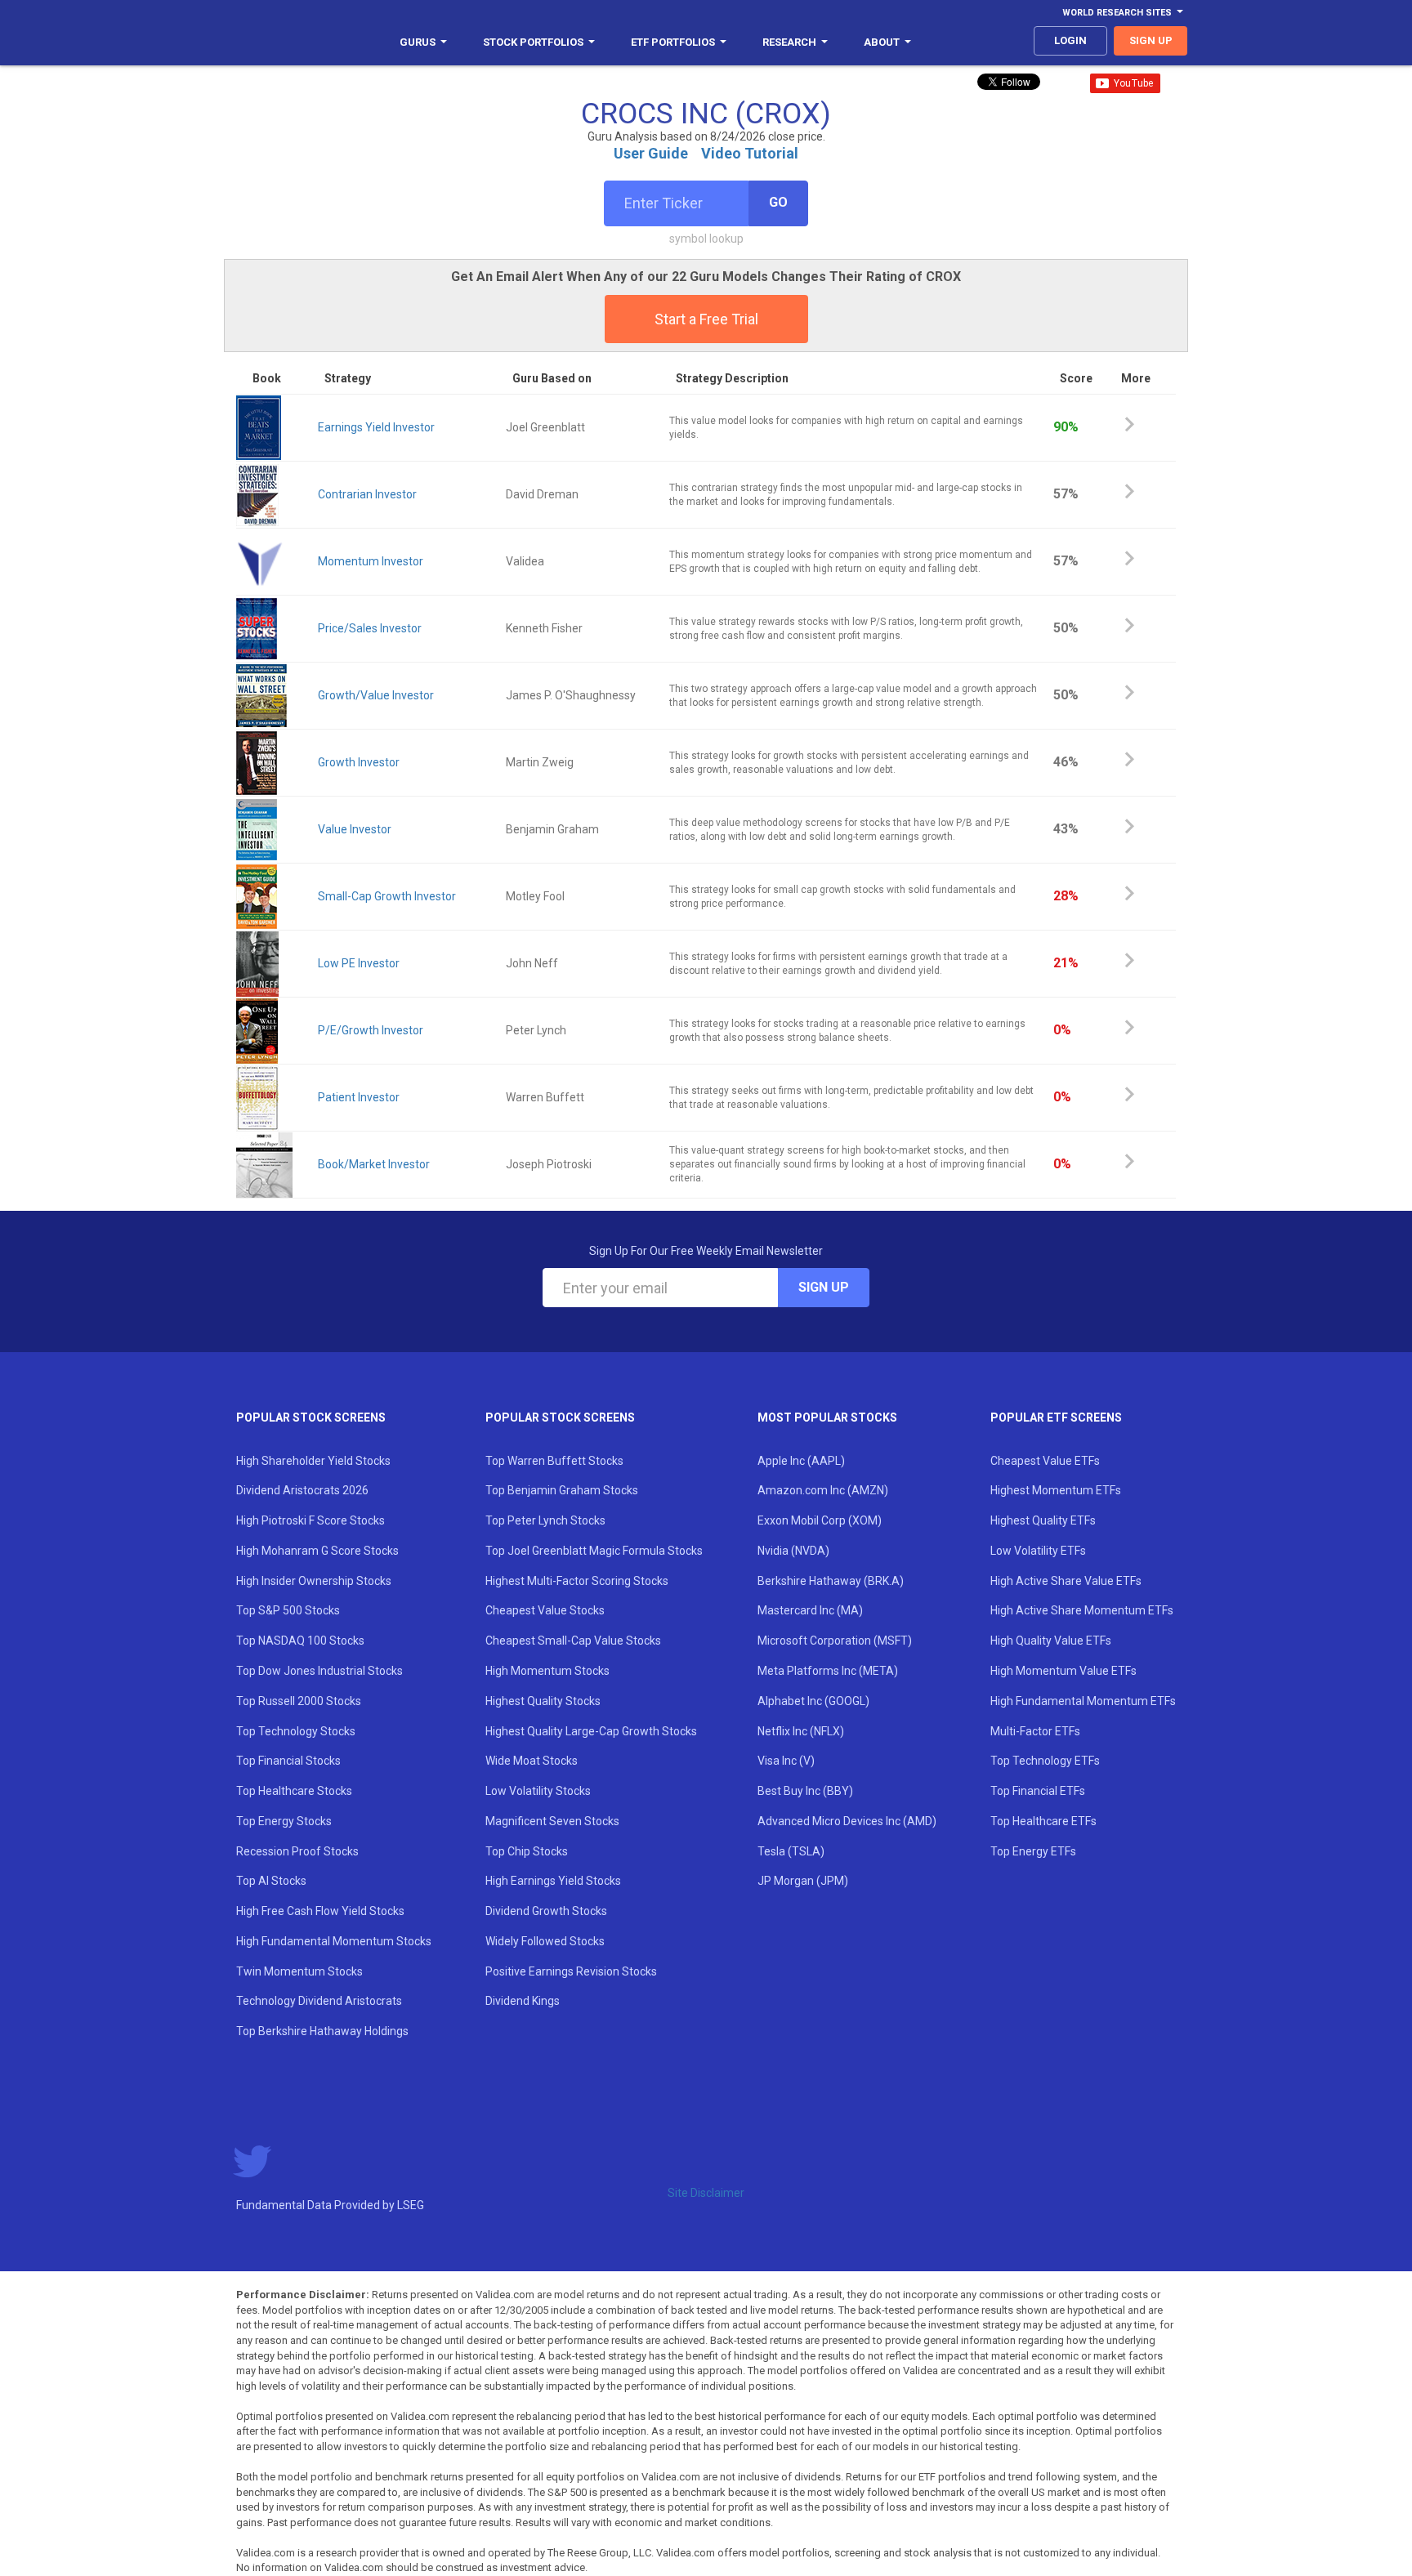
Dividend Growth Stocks (546, 1911)
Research (789, 42)
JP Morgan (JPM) (803, 1881)
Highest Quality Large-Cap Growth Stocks (591, 1731)
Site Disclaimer (706, 2193)
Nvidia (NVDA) (793, 1551)
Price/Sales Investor (370, 628)
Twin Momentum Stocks (299, 1971)
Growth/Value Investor (376, 695)
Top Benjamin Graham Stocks (562, 1490)
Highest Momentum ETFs (1056, 1490)
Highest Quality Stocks (543, 1701)
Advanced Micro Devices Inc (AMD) (847, 1821)
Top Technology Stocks (296, 1731)
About (882, 42)
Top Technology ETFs (1045, 1761)
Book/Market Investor (374, 1164)
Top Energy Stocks (284, 1821)
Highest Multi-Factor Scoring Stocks (577, 1581)
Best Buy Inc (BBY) (805, 1791)
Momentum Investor (371, 561)
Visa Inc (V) (786, 1761)
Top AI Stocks (271, 1881)
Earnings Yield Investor (376, 427)
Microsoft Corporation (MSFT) (835, 1641)
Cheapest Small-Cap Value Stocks (573, 1641)
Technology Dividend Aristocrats (319, 2001)
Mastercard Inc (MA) (810, 1610)
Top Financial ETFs (1038, 1791)
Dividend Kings (523, 2001)
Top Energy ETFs (1033, 1851)
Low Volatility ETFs (1038, 1551)
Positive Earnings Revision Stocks (571, 1971)
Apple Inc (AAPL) (801, 1461)
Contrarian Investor (367, 494)
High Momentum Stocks (547, 1671)
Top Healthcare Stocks (294, 1791)
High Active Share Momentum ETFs (1082, 1610)
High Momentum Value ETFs (1063, 1671)
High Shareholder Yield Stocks (313, 1461)
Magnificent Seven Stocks (552, 1821)
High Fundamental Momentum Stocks (334, 1941)
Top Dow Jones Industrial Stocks (319, 1671)
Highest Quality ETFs (1043, 1520)
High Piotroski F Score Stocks (311, 1520)
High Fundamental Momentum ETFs (1083, 1701)
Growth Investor (359, 762)
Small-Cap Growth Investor (387, 896)
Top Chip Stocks (527, 1851)
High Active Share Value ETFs (1066, 1581)
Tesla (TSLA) (791, 1851)
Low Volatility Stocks (538, 1791)
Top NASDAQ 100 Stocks (300, 1641)
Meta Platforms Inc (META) (828, 1671)
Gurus (418, 42)
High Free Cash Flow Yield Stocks (320, 1911)
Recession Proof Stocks (297, 1851)
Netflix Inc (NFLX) (801, 1731)
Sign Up (824, 1287)
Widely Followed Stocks (545, 1941)
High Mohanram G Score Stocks (317, 1551)
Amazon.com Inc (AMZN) (823, 1490)
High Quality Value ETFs (1051, 1641)
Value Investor (355, 829)
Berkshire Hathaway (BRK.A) (831, 1581)
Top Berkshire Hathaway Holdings (322, 2031)
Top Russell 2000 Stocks (299, 1701)
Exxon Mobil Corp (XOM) (820, 1520)
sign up (1151, 40)
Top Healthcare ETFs (1043, 1821)
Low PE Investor (359, 963)
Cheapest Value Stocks (545, 1610)
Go (778, 202)
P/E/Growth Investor (371, 1030)
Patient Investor (359, 1097)
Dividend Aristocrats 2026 (302, 1490)
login (1070, 40)
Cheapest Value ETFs (1045, 1461)
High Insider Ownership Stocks (314, 1581)
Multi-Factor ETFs (1035, 1731)
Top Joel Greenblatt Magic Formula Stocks (594, 1551)
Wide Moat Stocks (532, 1761)
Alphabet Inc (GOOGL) (813, 1701)
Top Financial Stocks (288, 1761)
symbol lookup (706, 239)
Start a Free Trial (706, 319)
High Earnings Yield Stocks (553, 1881)
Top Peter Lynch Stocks (545, 1520)
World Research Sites (1117, 13)
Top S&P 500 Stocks (288, 1610)
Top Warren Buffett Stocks (554, 1461)
